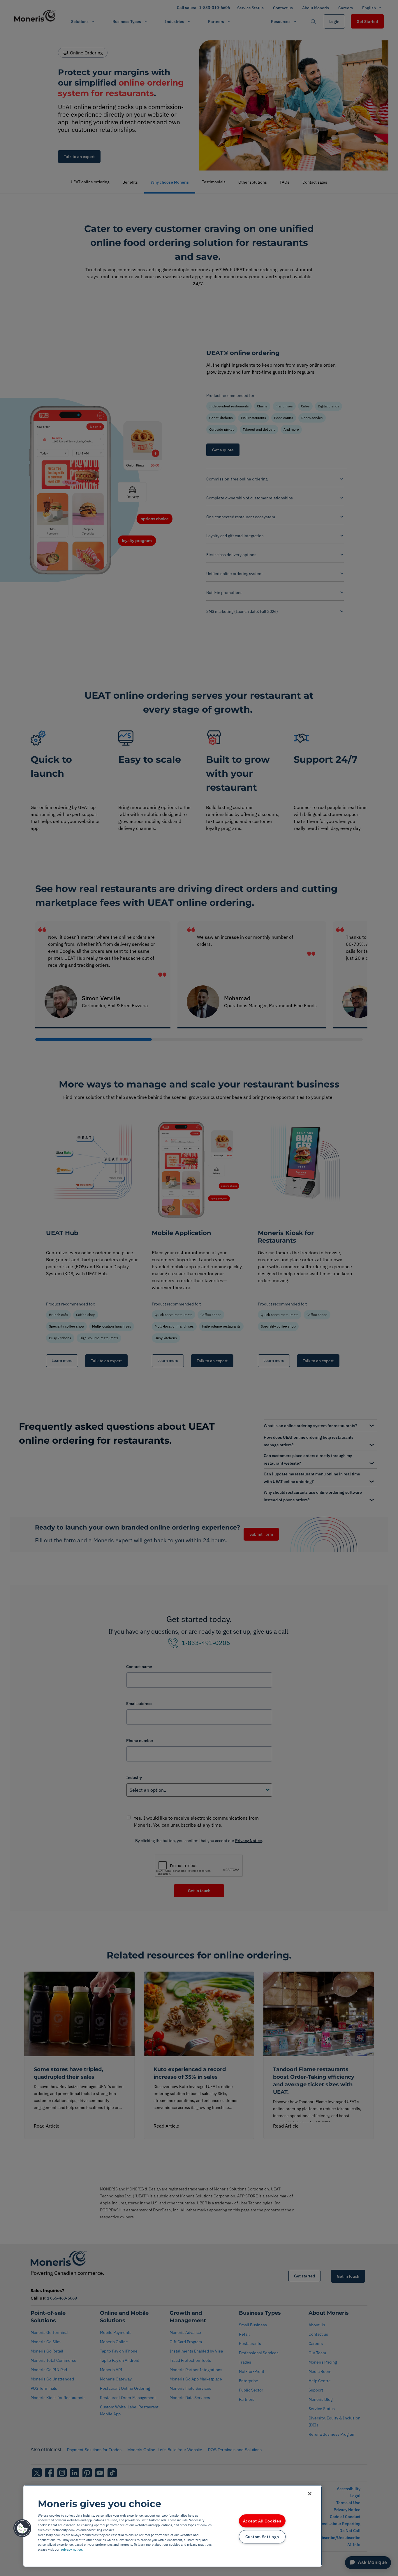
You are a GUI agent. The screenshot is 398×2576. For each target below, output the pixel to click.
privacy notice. (72, 2550)
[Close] (310, 2494)
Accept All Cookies (262, 2521)
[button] (22, 2528)
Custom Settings (262, 2537)
